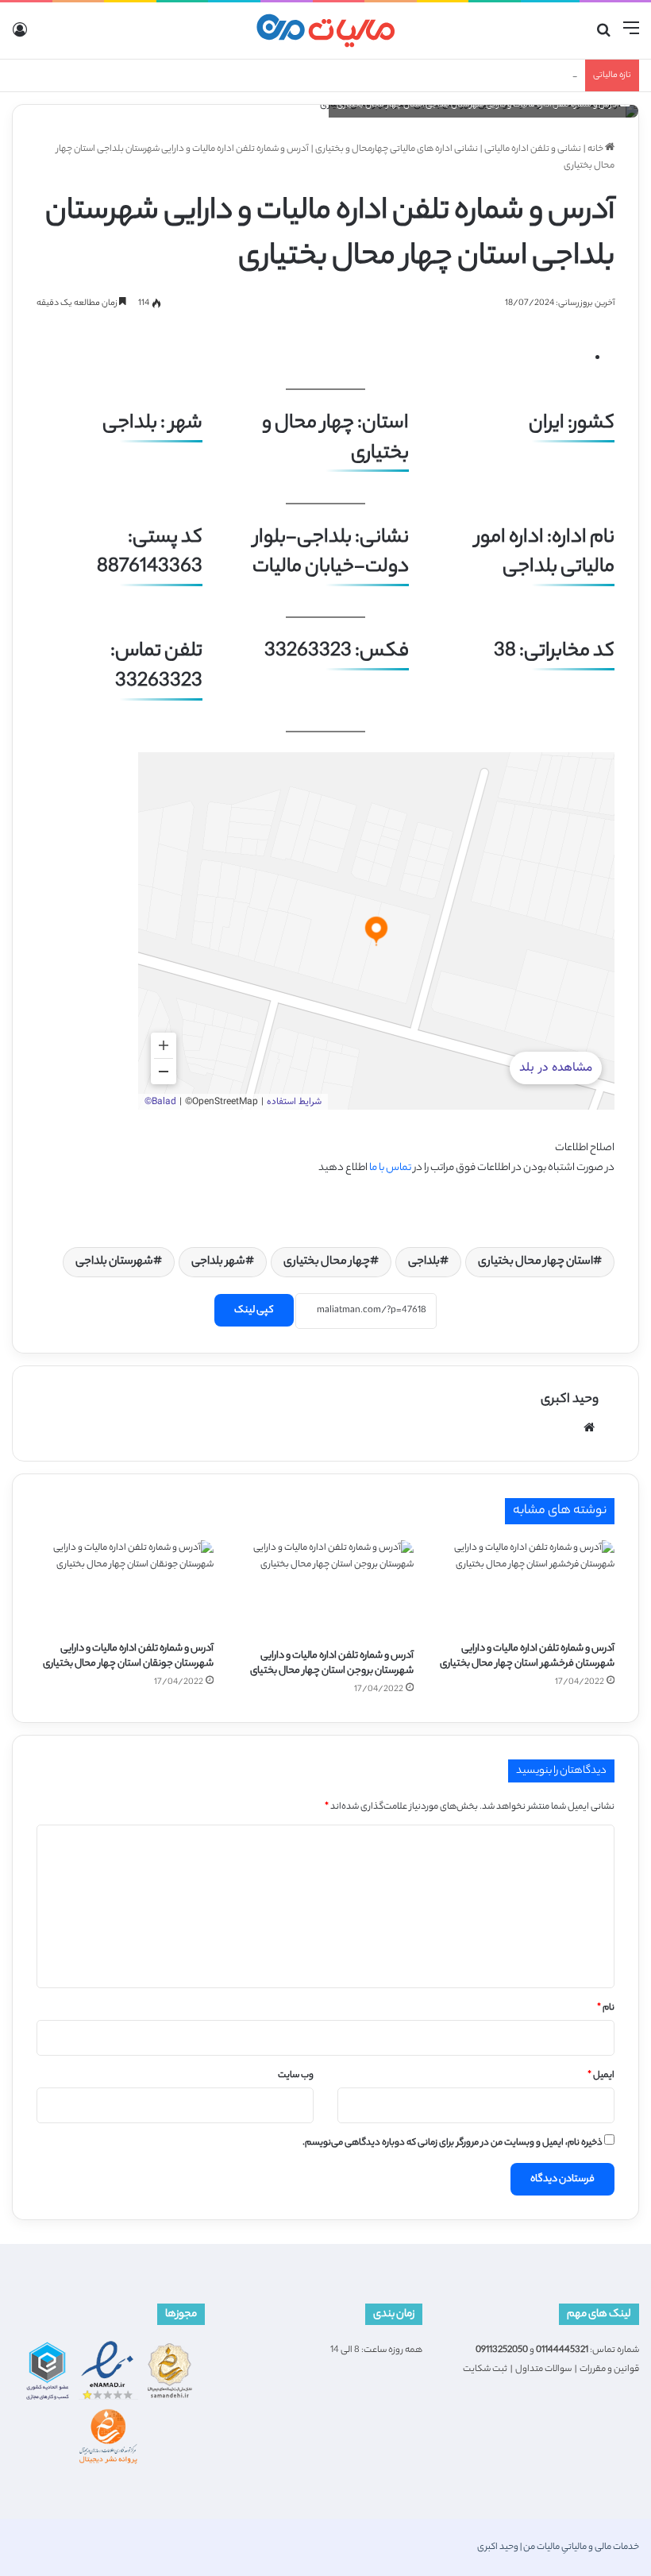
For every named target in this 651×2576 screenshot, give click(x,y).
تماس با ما (390, 1168)
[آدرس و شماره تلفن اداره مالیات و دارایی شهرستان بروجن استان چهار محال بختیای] (326, 1590)
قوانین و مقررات (609, 2369)
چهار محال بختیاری (327, 1262)
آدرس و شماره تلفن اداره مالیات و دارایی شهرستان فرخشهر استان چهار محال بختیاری (527, 1656)
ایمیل (601, 2076)
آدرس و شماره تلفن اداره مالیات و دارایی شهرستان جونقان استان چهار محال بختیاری (128, 1656)
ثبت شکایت (485, 2369)
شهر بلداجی (218, 1262)
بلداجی (424, 1262)
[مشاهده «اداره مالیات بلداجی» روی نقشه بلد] (376, 931)
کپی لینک (254, 1310)
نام (606, 2008)
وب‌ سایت (296, 2076)
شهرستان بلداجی (114, 1262)
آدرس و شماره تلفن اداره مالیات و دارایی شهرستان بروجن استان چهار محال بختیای (332, 1663)
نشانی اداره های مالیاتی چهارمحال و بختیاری (397, 149)
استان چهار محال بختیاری (535, 1262)
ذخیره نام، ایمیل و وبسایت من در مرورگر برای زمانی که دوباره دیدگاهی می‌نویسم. (453, 2143)
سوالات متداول (543, 2369)
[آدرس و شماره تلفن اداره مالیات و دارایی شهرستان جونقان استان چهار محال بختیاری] (125, 1586)
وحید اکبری (570, 1400)
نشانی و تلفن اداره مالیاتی (533, 149)
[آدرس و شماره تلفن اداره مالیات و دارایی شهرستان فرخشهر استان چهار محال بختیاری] (526, 1586)
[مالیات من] (325, 31)
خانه (596, 149)
